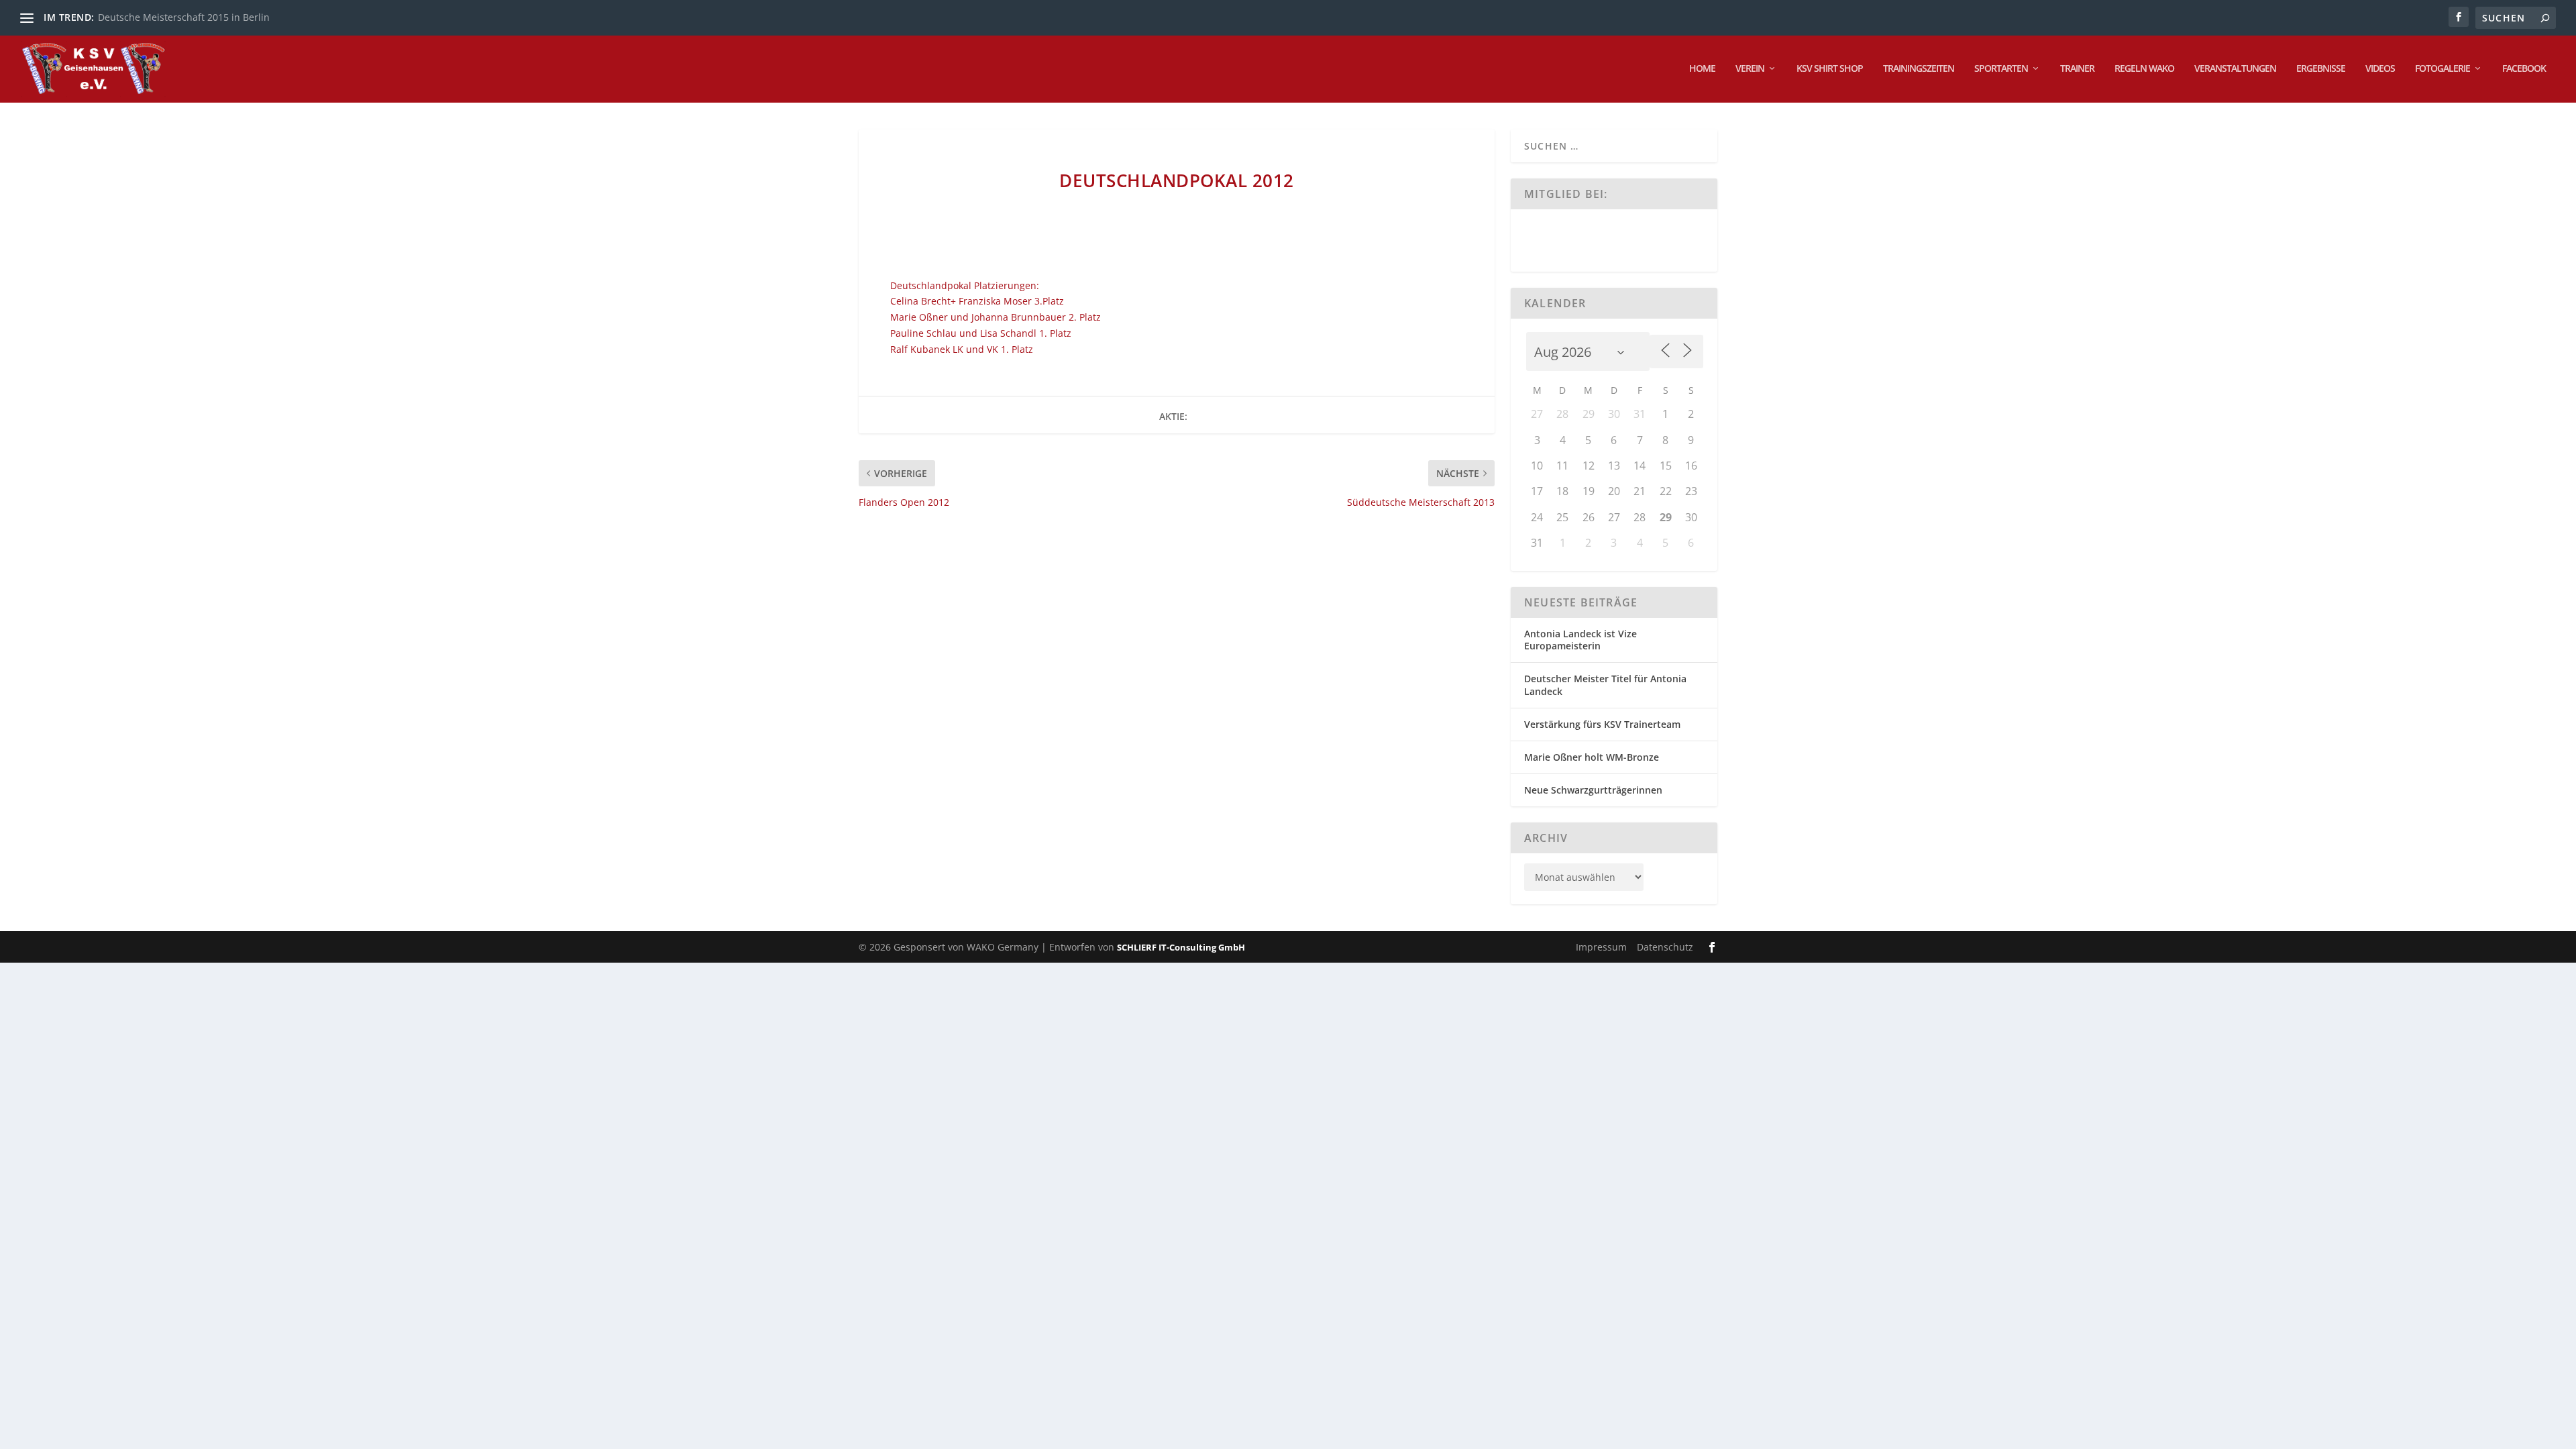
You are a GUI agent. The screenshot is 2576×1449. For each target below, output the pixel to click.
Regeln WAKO (2144, 69)
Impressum (1601, 947)
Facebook (2524, 69)
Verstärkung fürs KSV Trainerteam (1602, 724)
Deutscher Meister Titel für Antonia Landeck (1605, 685)
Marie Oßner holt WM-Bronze (1592, 757)
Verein (1750, 69)
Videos (2380, 69)
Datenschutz (1665, 947)
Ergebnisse (2321, 69)
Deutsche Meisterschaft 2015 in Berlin (184, 17)
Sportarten (2001, 69)
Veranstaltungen (2235, 69)
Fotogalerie (2443, 69)
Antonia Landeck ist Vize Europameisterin (1580, 640)
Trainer (2077, 69)
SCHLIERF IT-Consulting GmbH (1181, 947)
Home (1702, 69)
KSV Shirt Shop (1830, 69)
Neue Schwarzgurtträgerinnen (1593, 790)
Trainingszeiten (1919, 69)
